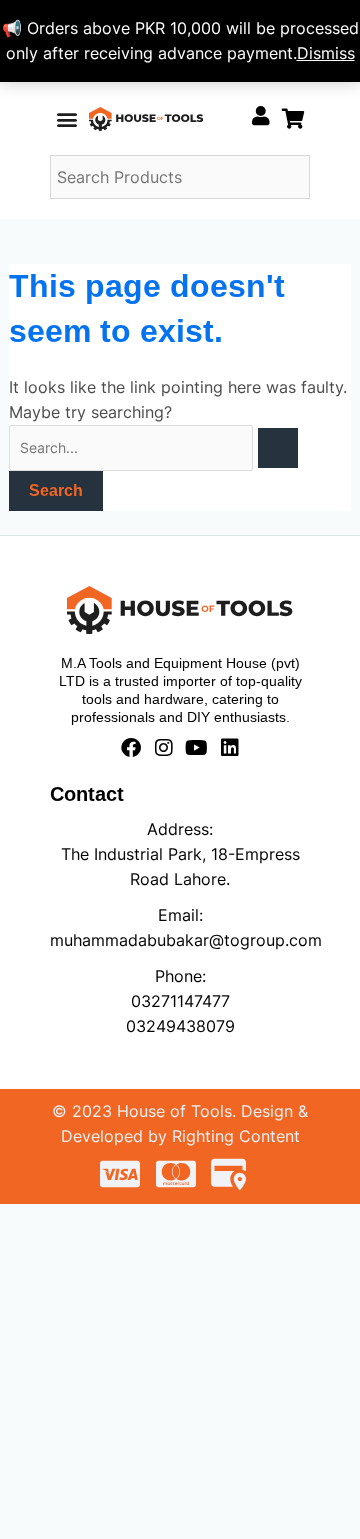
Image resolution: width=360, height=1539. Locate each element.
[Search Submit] (278, 448)
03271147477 (180, 1001)
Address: (180, 829)
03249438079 (180, 1026)
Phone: (180, 976)
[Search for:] (153, 447)
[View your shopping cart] (293, 118)
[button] (66, 118)
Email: (180, 915)
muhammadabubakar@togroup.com (186, 940)
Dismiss (326, 53)
